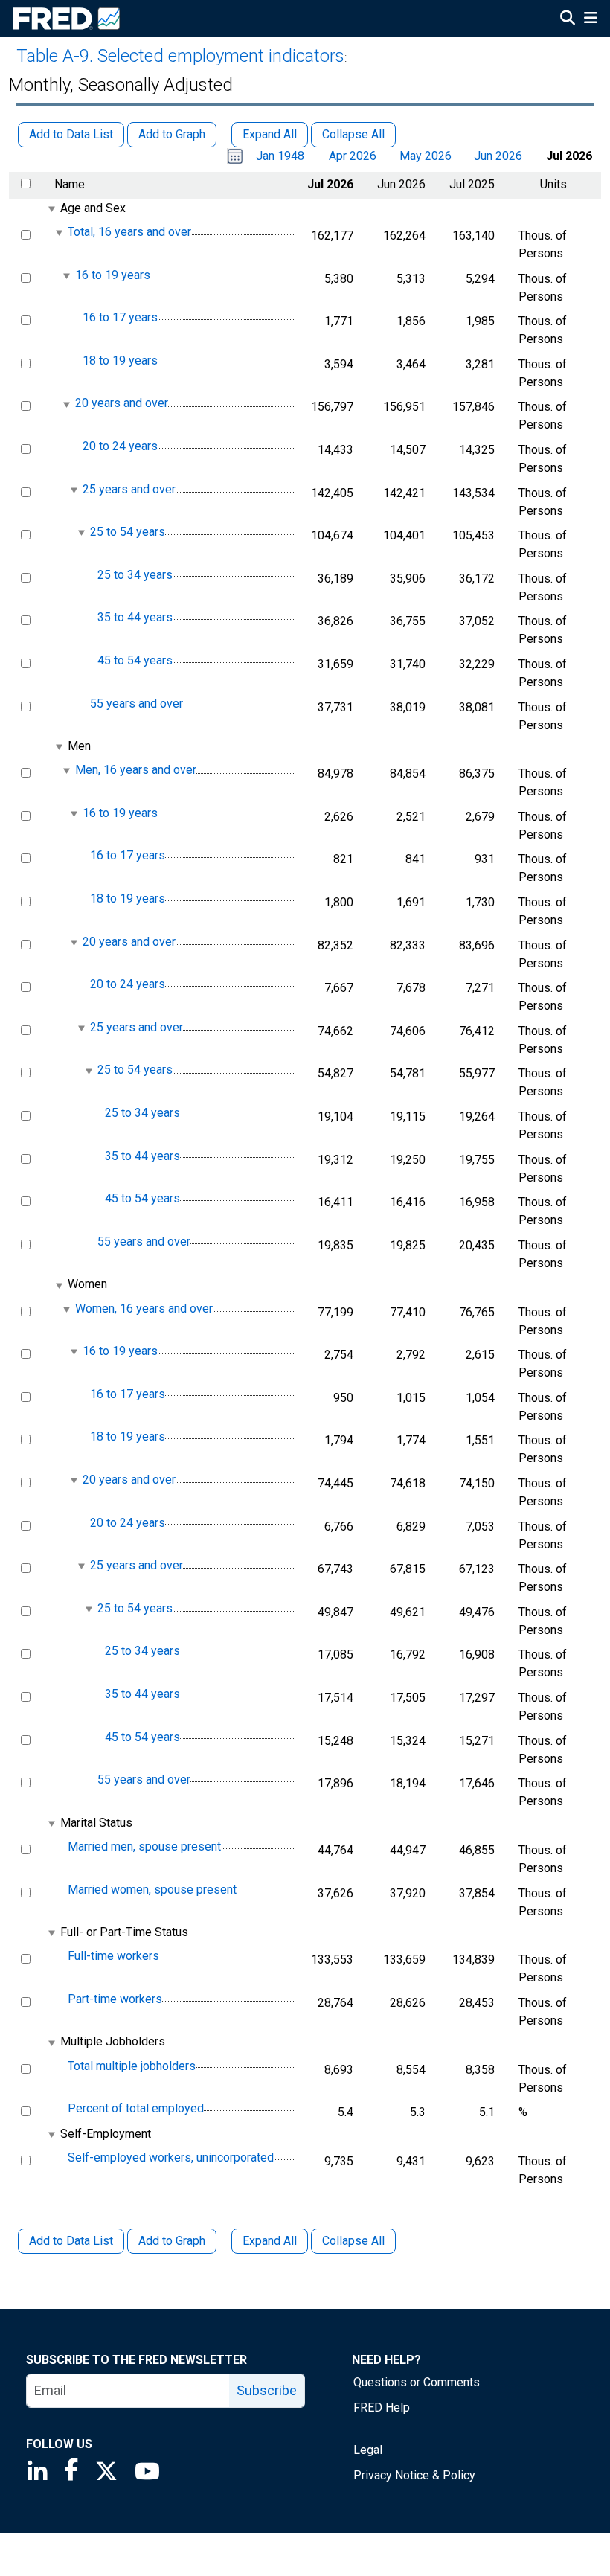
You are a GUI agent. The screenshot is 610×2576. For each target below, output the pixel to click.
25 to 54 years (128, 532)
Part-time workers (115, 1999)
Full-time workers (113, 1956)
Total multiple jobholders (132, 2066)
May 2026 (426, 156)
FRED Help (382, 2407)
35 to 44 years (135, 618)
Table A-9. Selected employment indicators (180, 56)
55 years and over (137, 704)
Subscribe (267, 2390)
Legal (368, 2450)
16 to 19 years (113, 275)
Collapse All (353, 2241)
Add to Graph (172, 2241)
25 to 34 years (135, 575)
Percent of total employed (136, 2108)
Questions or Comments (417, 2382)
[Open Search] (568, 19)
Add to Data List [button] (71, 134)
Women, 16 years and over (144, 1308)
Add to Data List (71, 2241)
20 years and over (122, 404)
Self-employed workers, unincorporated (171, 2157)
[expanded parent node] (51, 209)
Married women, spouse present (152, 1890)
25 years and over (129, 489)
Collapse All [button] (353, 134)
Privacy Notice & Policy (414, 2475)
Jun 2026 (498, 156)
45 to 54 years (135, 660)
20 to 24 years (120, 446)
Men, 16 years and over (136, 770)
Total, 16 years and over (129, 232)
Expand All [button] (270, 134)
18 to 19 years (120, 361)
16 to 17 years (120, 317)
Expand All (270, 2241)
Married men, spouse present (144, 1846)
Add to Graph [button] (172, 134)
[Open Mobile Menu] (590, 19)
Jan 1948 (280, 156)
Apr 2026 (353, 156)
